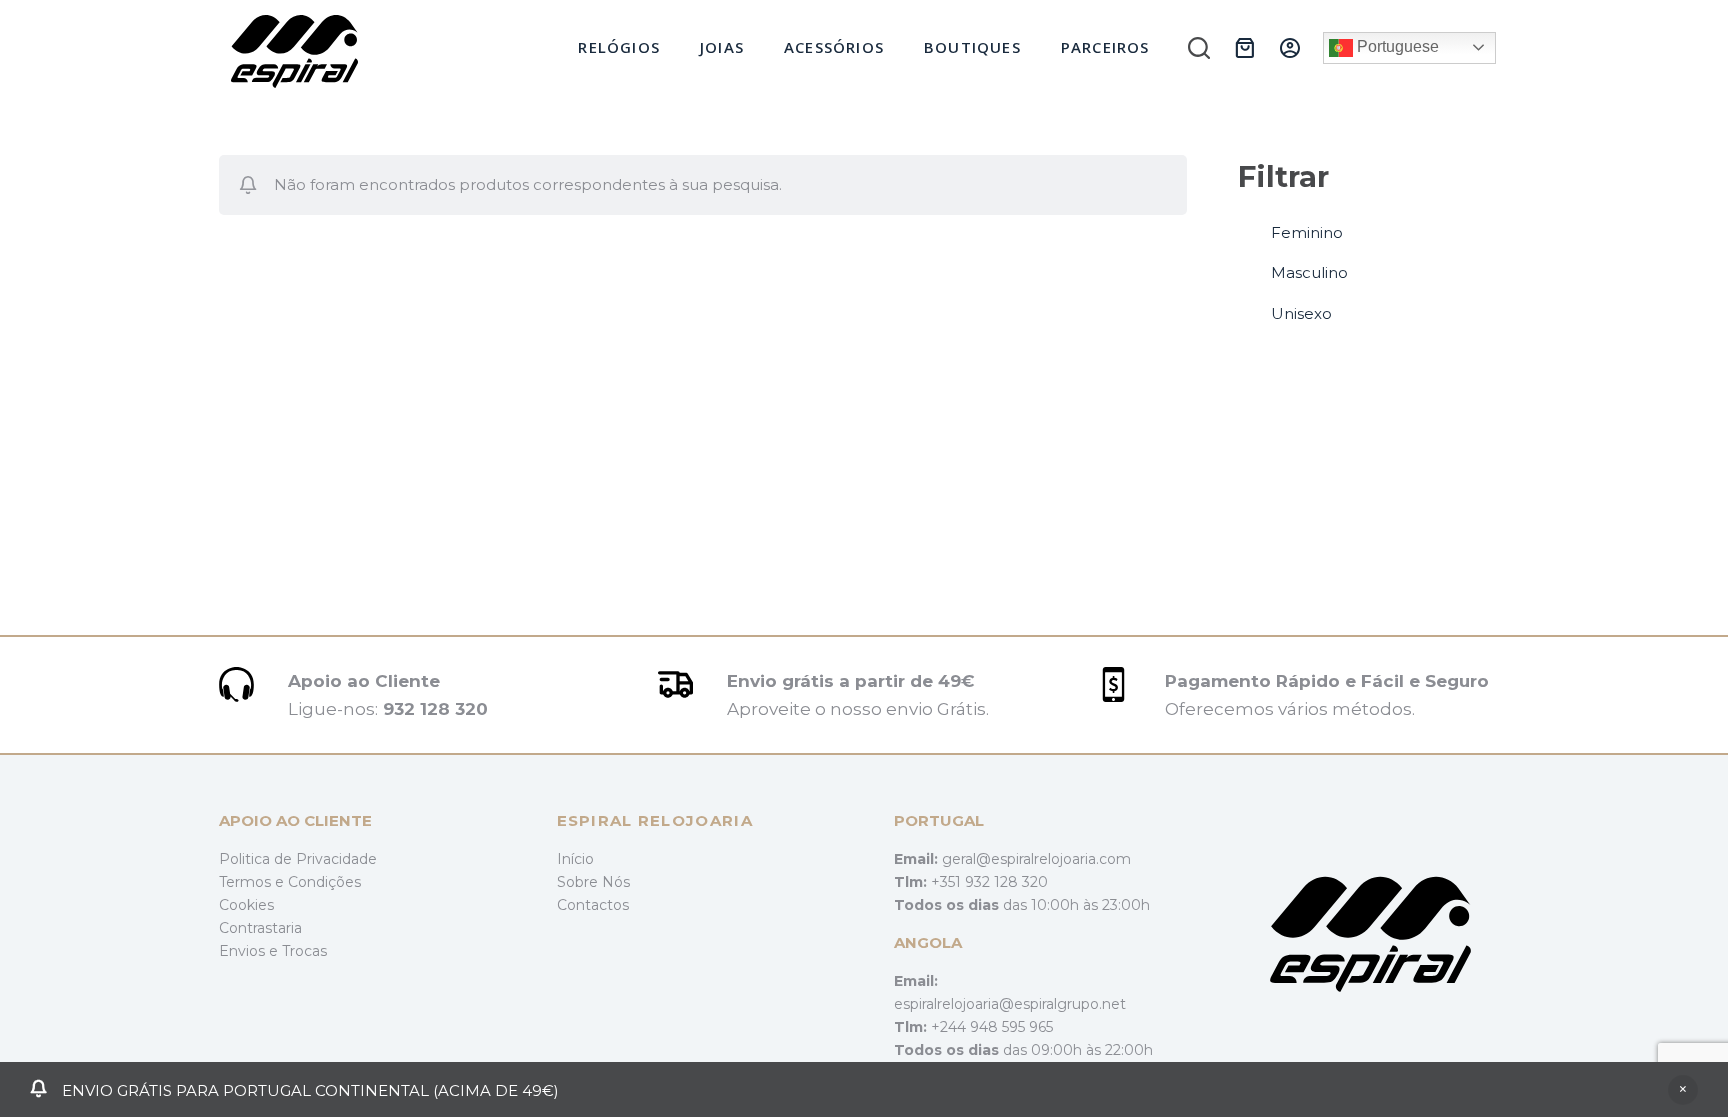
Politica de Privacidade (298, 859)
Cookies (246, 905)
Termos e (253, 882)
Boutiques (972, 47)
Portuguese (1396, 46)
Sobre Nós (593, 882)
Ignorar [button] (1683, 1090)
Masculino (1309, 272)
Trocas (304, 951)
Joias (722, 47)
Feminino (1307, 232)
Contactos (593, 905)
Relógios (619, 47)
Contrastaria (260, 928)
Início (575, 859)
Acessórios (834, 47)
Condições (324, 882)
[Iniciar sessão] (1290, 48)
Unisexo (1301, 313)
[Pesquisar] (1199, 48)
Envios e (250, 951)
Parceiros (1105, 47)
